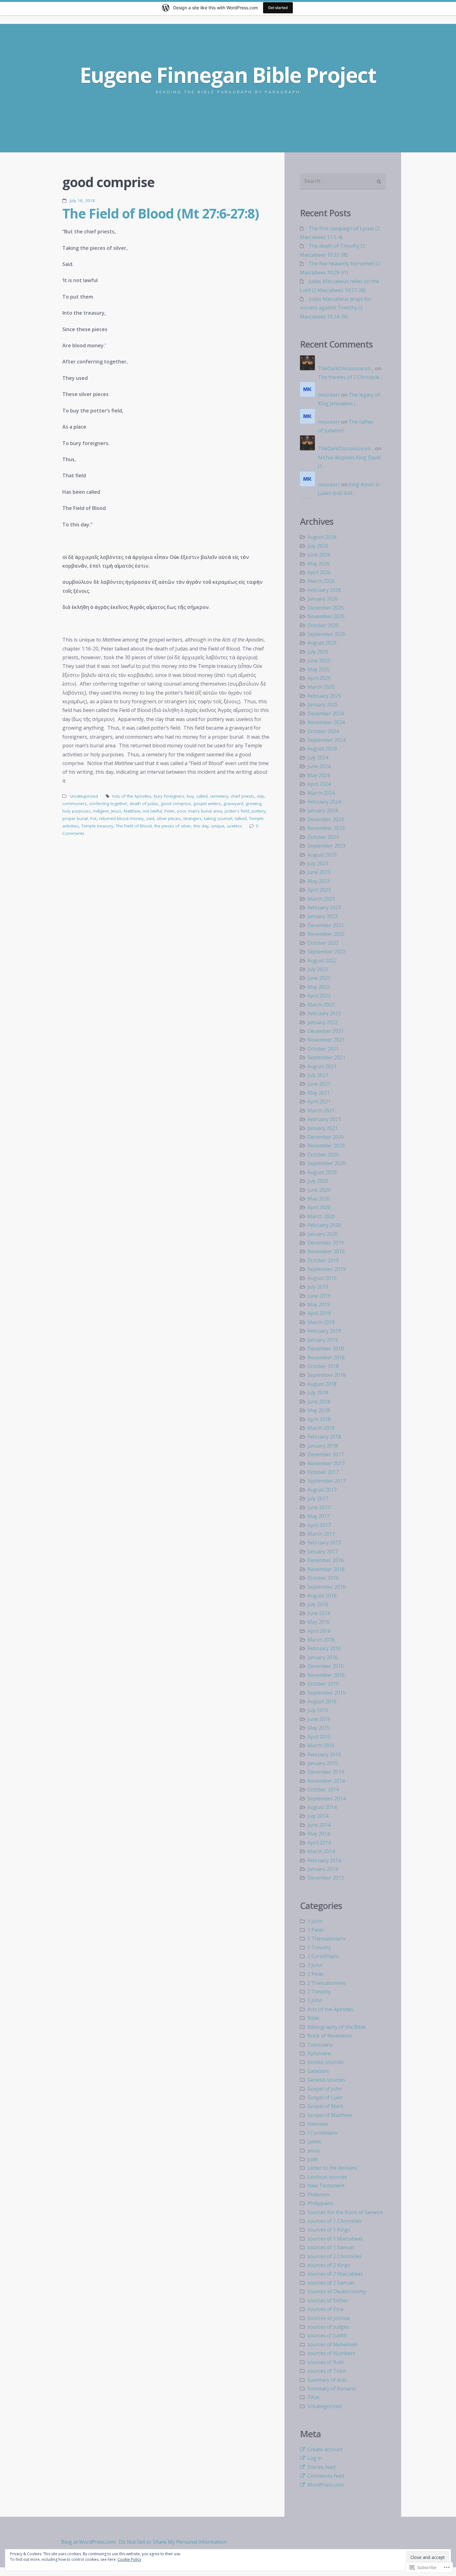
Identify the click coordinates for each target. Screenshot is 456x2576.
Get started (278, 8)
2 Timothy (319, 1992)
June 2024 (319, 766)
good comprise (176, 804)
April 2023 (319, 890)
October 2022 (323, 943)
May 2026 (319, 564)
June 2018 (319, 1402)
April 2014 (319, 1843)
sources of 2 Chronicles (335, 2256)
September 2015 (326, 1693)
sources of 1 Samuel (331, 2247)
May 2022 (319, 987)
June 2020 (319, 1190)
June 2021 (319, 1084)
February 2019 (324, 1331)
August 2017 (322, 1490)
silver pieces (169, 818)
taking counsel (218, 818)
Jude (313, 2159)
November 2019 (326, 1251)
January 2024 (323, 810)
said (150, 818)
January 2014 (323, 1869)
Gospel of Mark (325, 2106)
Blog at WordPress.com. (89, 2542)
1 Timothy (319, 1948)
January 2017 (323, 1551)
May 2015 (319, 1728)
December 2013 (326, 1878)
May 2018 (319, 1410)
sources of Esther (328, 2300)
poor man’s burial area (200, 811)
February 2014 (324, 1860)
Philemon (318, 2195)
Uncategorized (84, 796)
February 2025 (324, 696)
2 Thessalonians (326, 1983)
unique (218, 826)
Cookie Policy (129, 2559)
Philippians (320, 2203)
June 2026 (319, 555)
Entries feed (321, 2467)
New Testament (326, 2186)
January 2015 (323, 1763)
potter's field (237, 811)
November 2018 (326, 1358)
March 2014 (321, 1851)
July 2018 (318, 1393)
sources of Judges (328, 2327)
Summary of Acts (327, 2380)
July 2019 (318, 1287)
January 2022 (323, 1022)
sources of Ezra (325, 2309)
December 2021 (326, 1031)
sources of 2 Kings (329, 2265)
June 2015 (319, 1719)
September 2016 (326, 1587)
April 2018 (319, 1419)
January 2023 (323, 916)
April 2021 (319, 1101)
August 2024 (322, 749)
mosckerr (329, 395)
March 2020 (321, 1216)
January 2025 (323, 705)
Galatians (318, 2071)
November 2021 (326, 1040)
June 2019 (319, 1296)
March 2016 (321, 1640)
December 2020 (326, 1137)
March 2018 (321, 1428)
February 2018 (324, 1437)
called (202, 796)
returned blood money (121, 818)
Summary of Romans (332, 2389)
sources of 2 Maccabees (335, 2274)
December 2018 (326, 1349)
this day (201, 826)
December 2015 (326, 1666)
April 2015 (319, 1737)
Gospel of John (325, 2089)
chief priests (243, 796)
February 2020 (324, 1225)
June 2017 (319, 1507)
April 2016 (319, 1631)
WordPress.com (326, 2485)
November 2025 (326, 616)
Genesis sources (326, 2080)
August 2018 (322, 1384)
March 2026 (321, 581)
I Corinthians (322, 2133)
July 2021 (318, 1075)
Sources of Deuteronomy (337, 2291)
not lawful (152, 811)
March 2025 (321, 687)
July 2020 (318, 1181)
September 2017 (326, 1481)
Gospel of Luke (325, 2097)
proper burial (75, 818)
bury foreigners (169, 796)
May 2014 (319, 1834)
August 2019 (322, 1278)
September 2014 (326, 1799)
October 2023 (323, 837)
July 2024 (318, 758)
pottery (259, 811)
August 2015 (322, 1701)
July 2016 (318, 1604)
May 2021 (319, 1093)
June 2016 (319, 1613)
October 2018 (323, 1366)
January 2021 (323, 1128)
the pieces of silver (173, 826)
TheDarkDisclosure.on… (346, 368)
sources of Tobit (327, 2371)
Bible (313, 2018)
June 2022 (319, 978)
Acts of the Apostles (132, 796)
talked (241, 818)
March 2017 (321, 1534)
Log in (315, 2458)
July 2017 (318, 1498)
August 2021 (322, 1066)
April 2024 (319, 784)
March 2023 (321, 899)
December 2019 (326, 1243)
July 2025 (318, 652)
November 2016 (326, 1569)
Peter (170, 811)
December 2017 (326, 1454)
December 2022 (326, 925)
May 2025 (319, 669)
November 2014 (326, 1781)
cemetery (219, 796)
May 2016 (319, 1622)
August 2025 (322, 643)
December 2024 (326, 714)
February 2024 (324, 802)
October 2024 (323, 731)
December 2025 (326, 608)
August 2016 (322, 1596)
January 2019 (323, 1340)
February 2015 (324, 1754)
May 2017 (319, 1516)
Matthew (132, 811)
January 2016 (323, 1657)
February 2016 (324, 1648)
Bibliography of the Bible (337, 2027)
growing (254, 804)
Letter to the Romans (332, 2168)
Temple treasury (97, 826)
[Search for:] (343, 181)
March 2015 (321, 1745)
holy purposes (76, 811)
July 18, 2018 (82, 200)
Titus (313, 2397)
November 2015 (326, 1675)
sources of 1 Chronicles (335, 2221)
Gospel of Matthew (330, 2115)
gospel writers (207, 804)
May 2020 (319, 1199)
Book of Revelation (330, 2036)
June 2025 (319, 660)
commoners (74, 804)
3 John (315, 2000)
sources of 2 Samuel (331, 2283)
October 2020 (323, 1155)
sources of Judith (327, 2335)
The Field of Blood (134, 826)
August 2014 (322, 1807)
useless (235, 826)
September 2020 (326, 1163)
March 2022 (321, 1005)
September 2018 (326, 1375)
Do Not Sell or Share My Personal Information (173, 2542)
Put (93, 818)
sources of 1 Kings (329, 2230)
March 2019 (321, 1322)
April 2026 (319, 572)
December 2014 (326, 1772)
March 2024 (321, 793)
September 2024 (326, 740)
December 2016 (326, 1560)
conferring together (108, 804)
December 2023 (326, 819)
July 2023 (318, 863)
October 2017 (323, 1472)
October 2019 (323, 1260)
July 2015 (318, 1710)
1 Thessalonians (326, 1939)
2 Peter (316, 1974)
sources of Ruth (326, 2362)
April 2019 (319, 1313)
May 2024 (319, 775)
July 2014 (318, 1816)
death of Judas (144, 804)
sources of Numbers (331, 2353)
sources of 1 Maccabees (335, 2239)
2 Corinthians (323, 1956)
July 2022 (318, 969)
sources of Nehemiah (332, 2344)
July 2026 (318, 546)
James (314, 2141)
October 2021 (323, 1049)
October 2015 (323, 1684)
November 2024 (326, 722)
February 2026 (324, 590)
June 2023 (319, 872)
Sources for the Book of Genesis (345, 2212)
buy (190, 796)
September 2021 (326, 1057)
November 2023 (326, 828)
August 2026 (322, 537)
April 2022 (319, 996)
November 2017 (326, 1463)
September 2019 (326, 1269)
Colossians (320, 2045)
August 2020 (322, 1172)
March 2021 (321, 1110)
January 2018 (323, 1446)
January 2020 (323, 1234)
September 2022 (326, 952)
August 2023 (322, 855)
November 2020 (326, 1146)
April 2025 (319, 678)
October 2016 (323, 1578)
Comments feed (326, 2476)
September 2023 (326, 846)
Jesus (116, 811)
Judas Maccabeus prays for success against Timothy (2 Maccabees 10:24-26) (336, 308)
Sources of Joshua (329, 2318)
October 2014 (323, 1790)
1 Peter (316, 1930)
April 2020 (319, 1207)
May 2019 (319, 1304)
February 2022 (324, 1013)
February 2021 (324, 1119)
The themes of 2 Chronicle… (350, 377)
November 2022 (326, 934)
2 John (315, 1965)
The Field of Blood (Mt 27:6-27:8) (161, 213)
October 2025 (323, 625)
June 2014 (319, 1825)
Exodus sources (326, 2062)
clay (261, 796)
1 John (315, 1921)
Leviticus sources (327, 2177)
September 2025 (326, 634)
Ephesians (319, 2053)
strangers (192, 818)
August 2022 (322, 961)
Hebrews (318, 2124)
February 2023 (324, 907)
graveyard (233, 804)
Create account (325, 2449)
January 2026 (323, 599)
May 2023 (319, 881)
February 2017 (324, 1542)
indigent (101, 811)
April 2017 (319, 1525)
